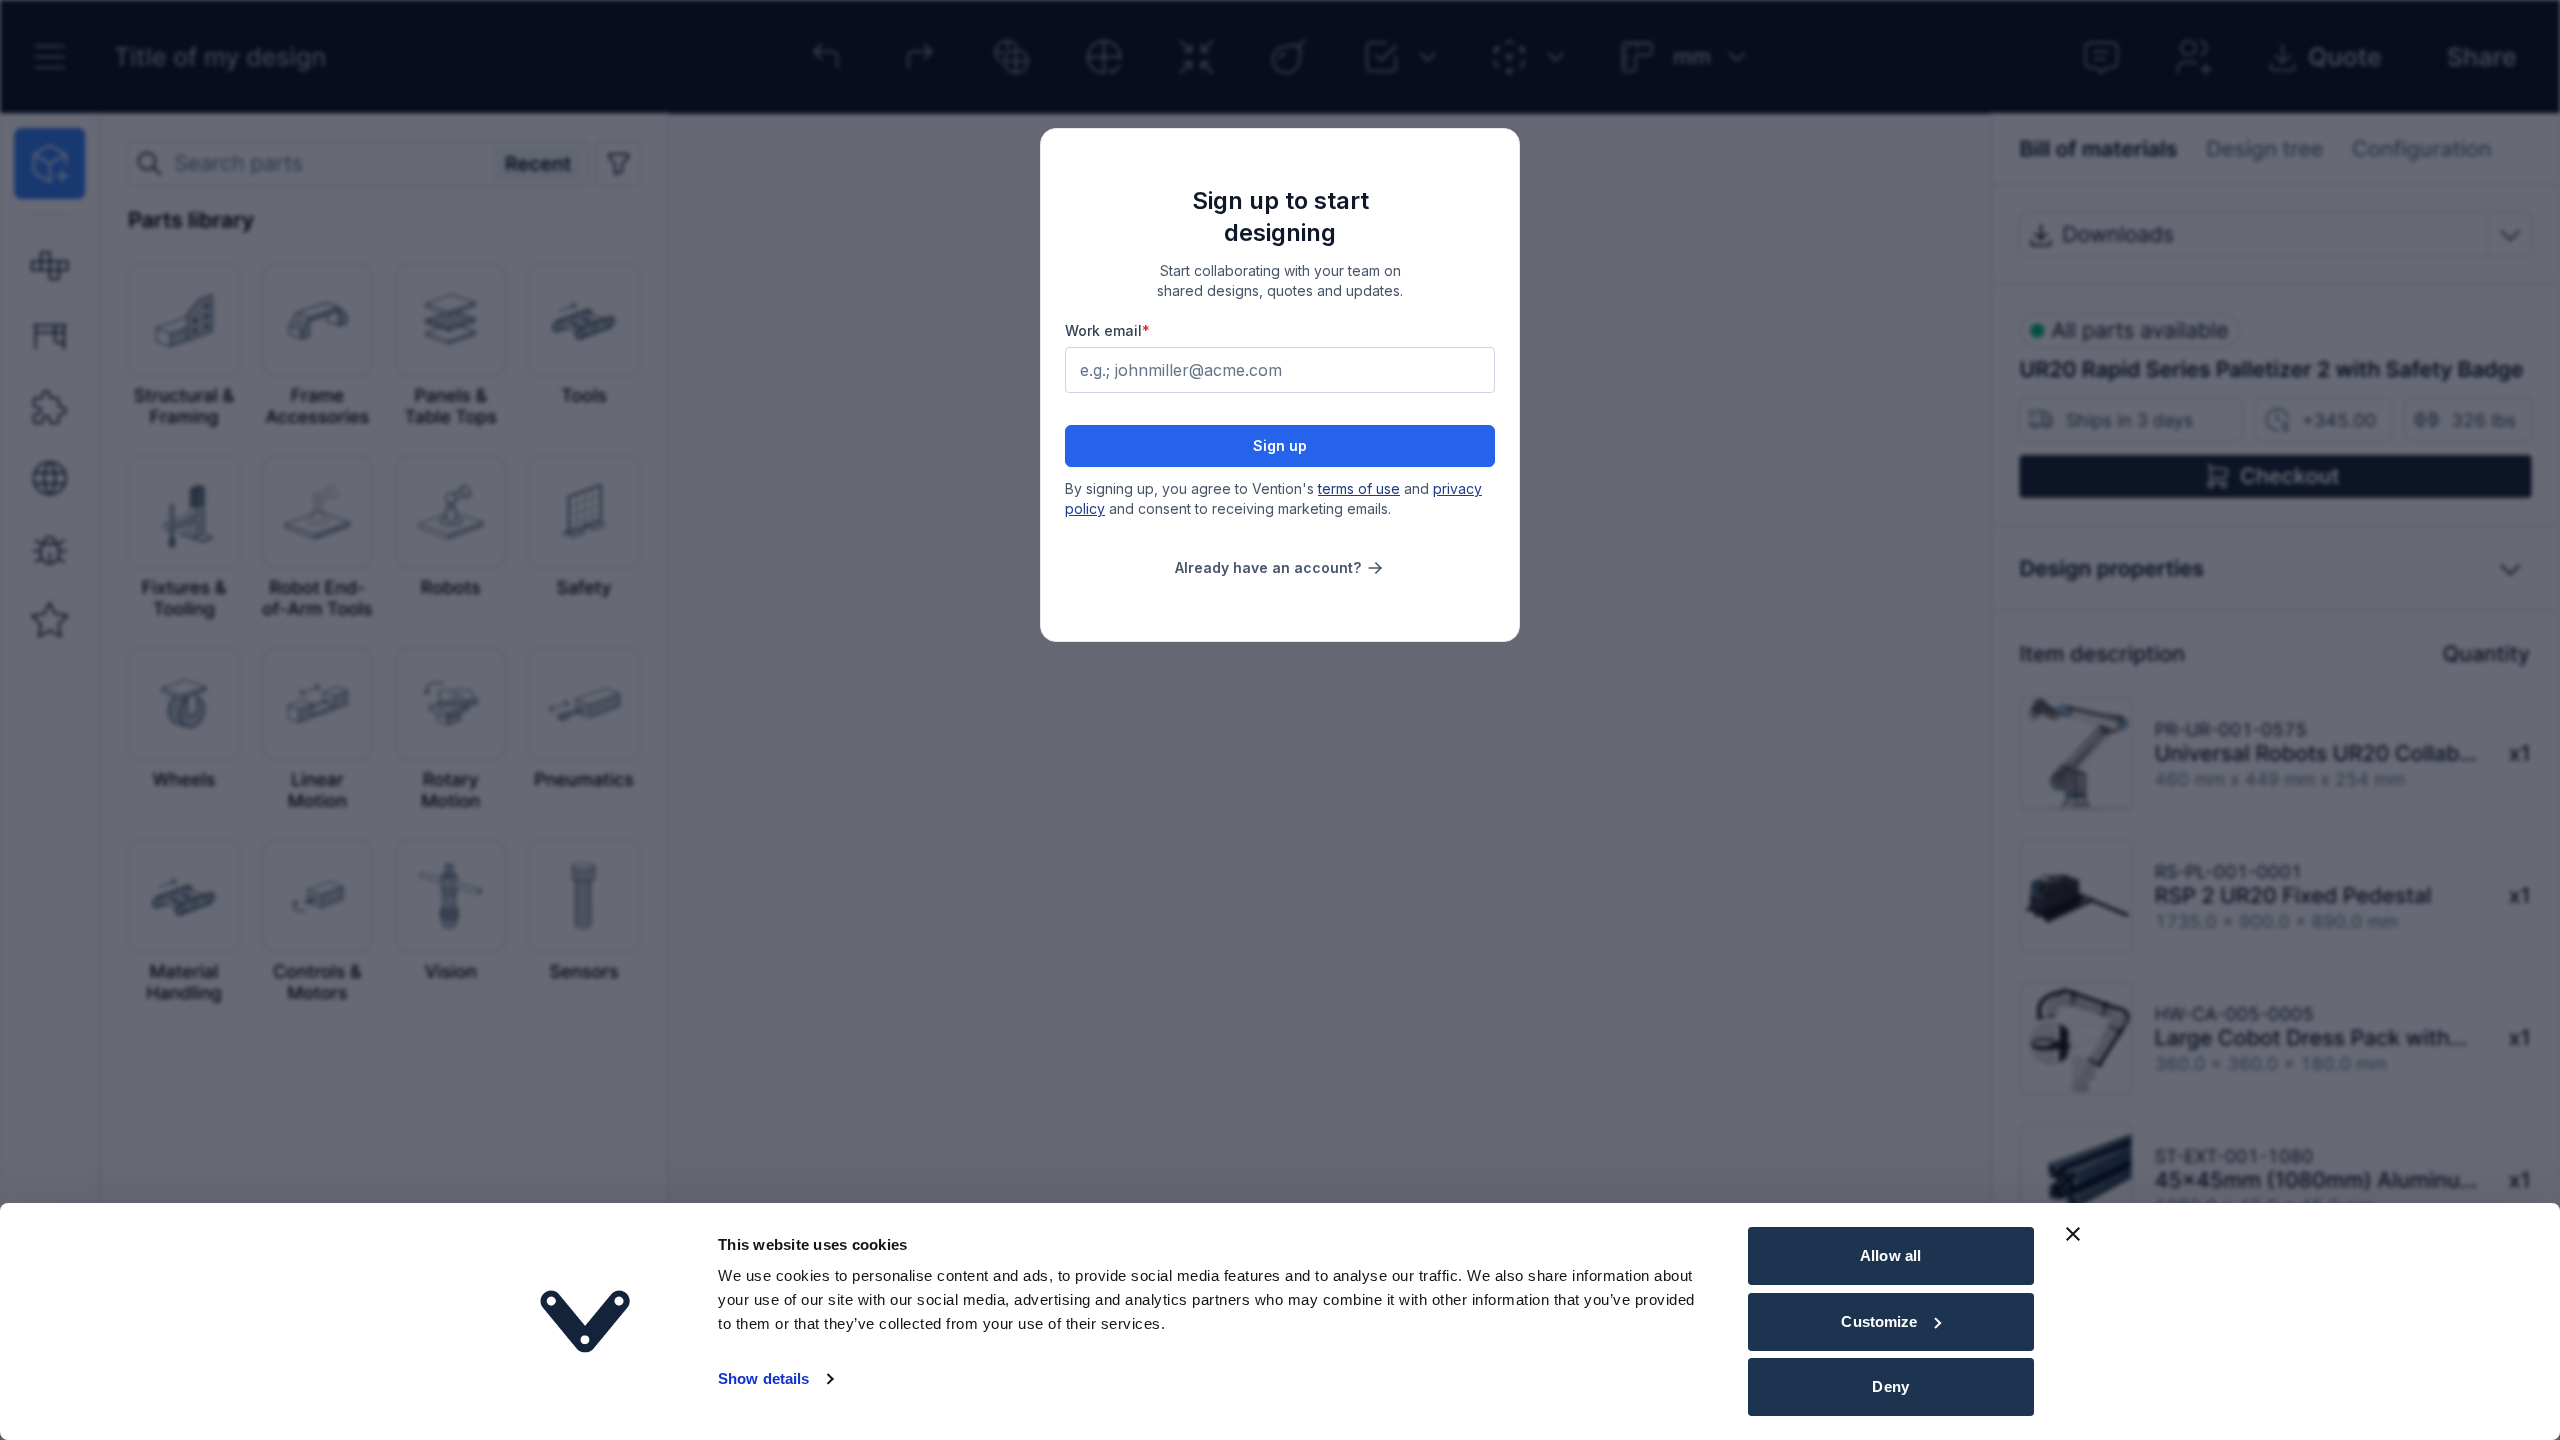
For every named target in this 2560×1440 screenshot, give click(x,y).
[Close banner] (2073, 1234)
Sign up (1280, 445)
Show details (763, 1378)
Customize (1879, 1321)
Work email (1107, 330)
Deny (1890, 1386)
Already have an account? (1268, 567)
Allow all (1890, 1255)
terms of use (1359, 488)
